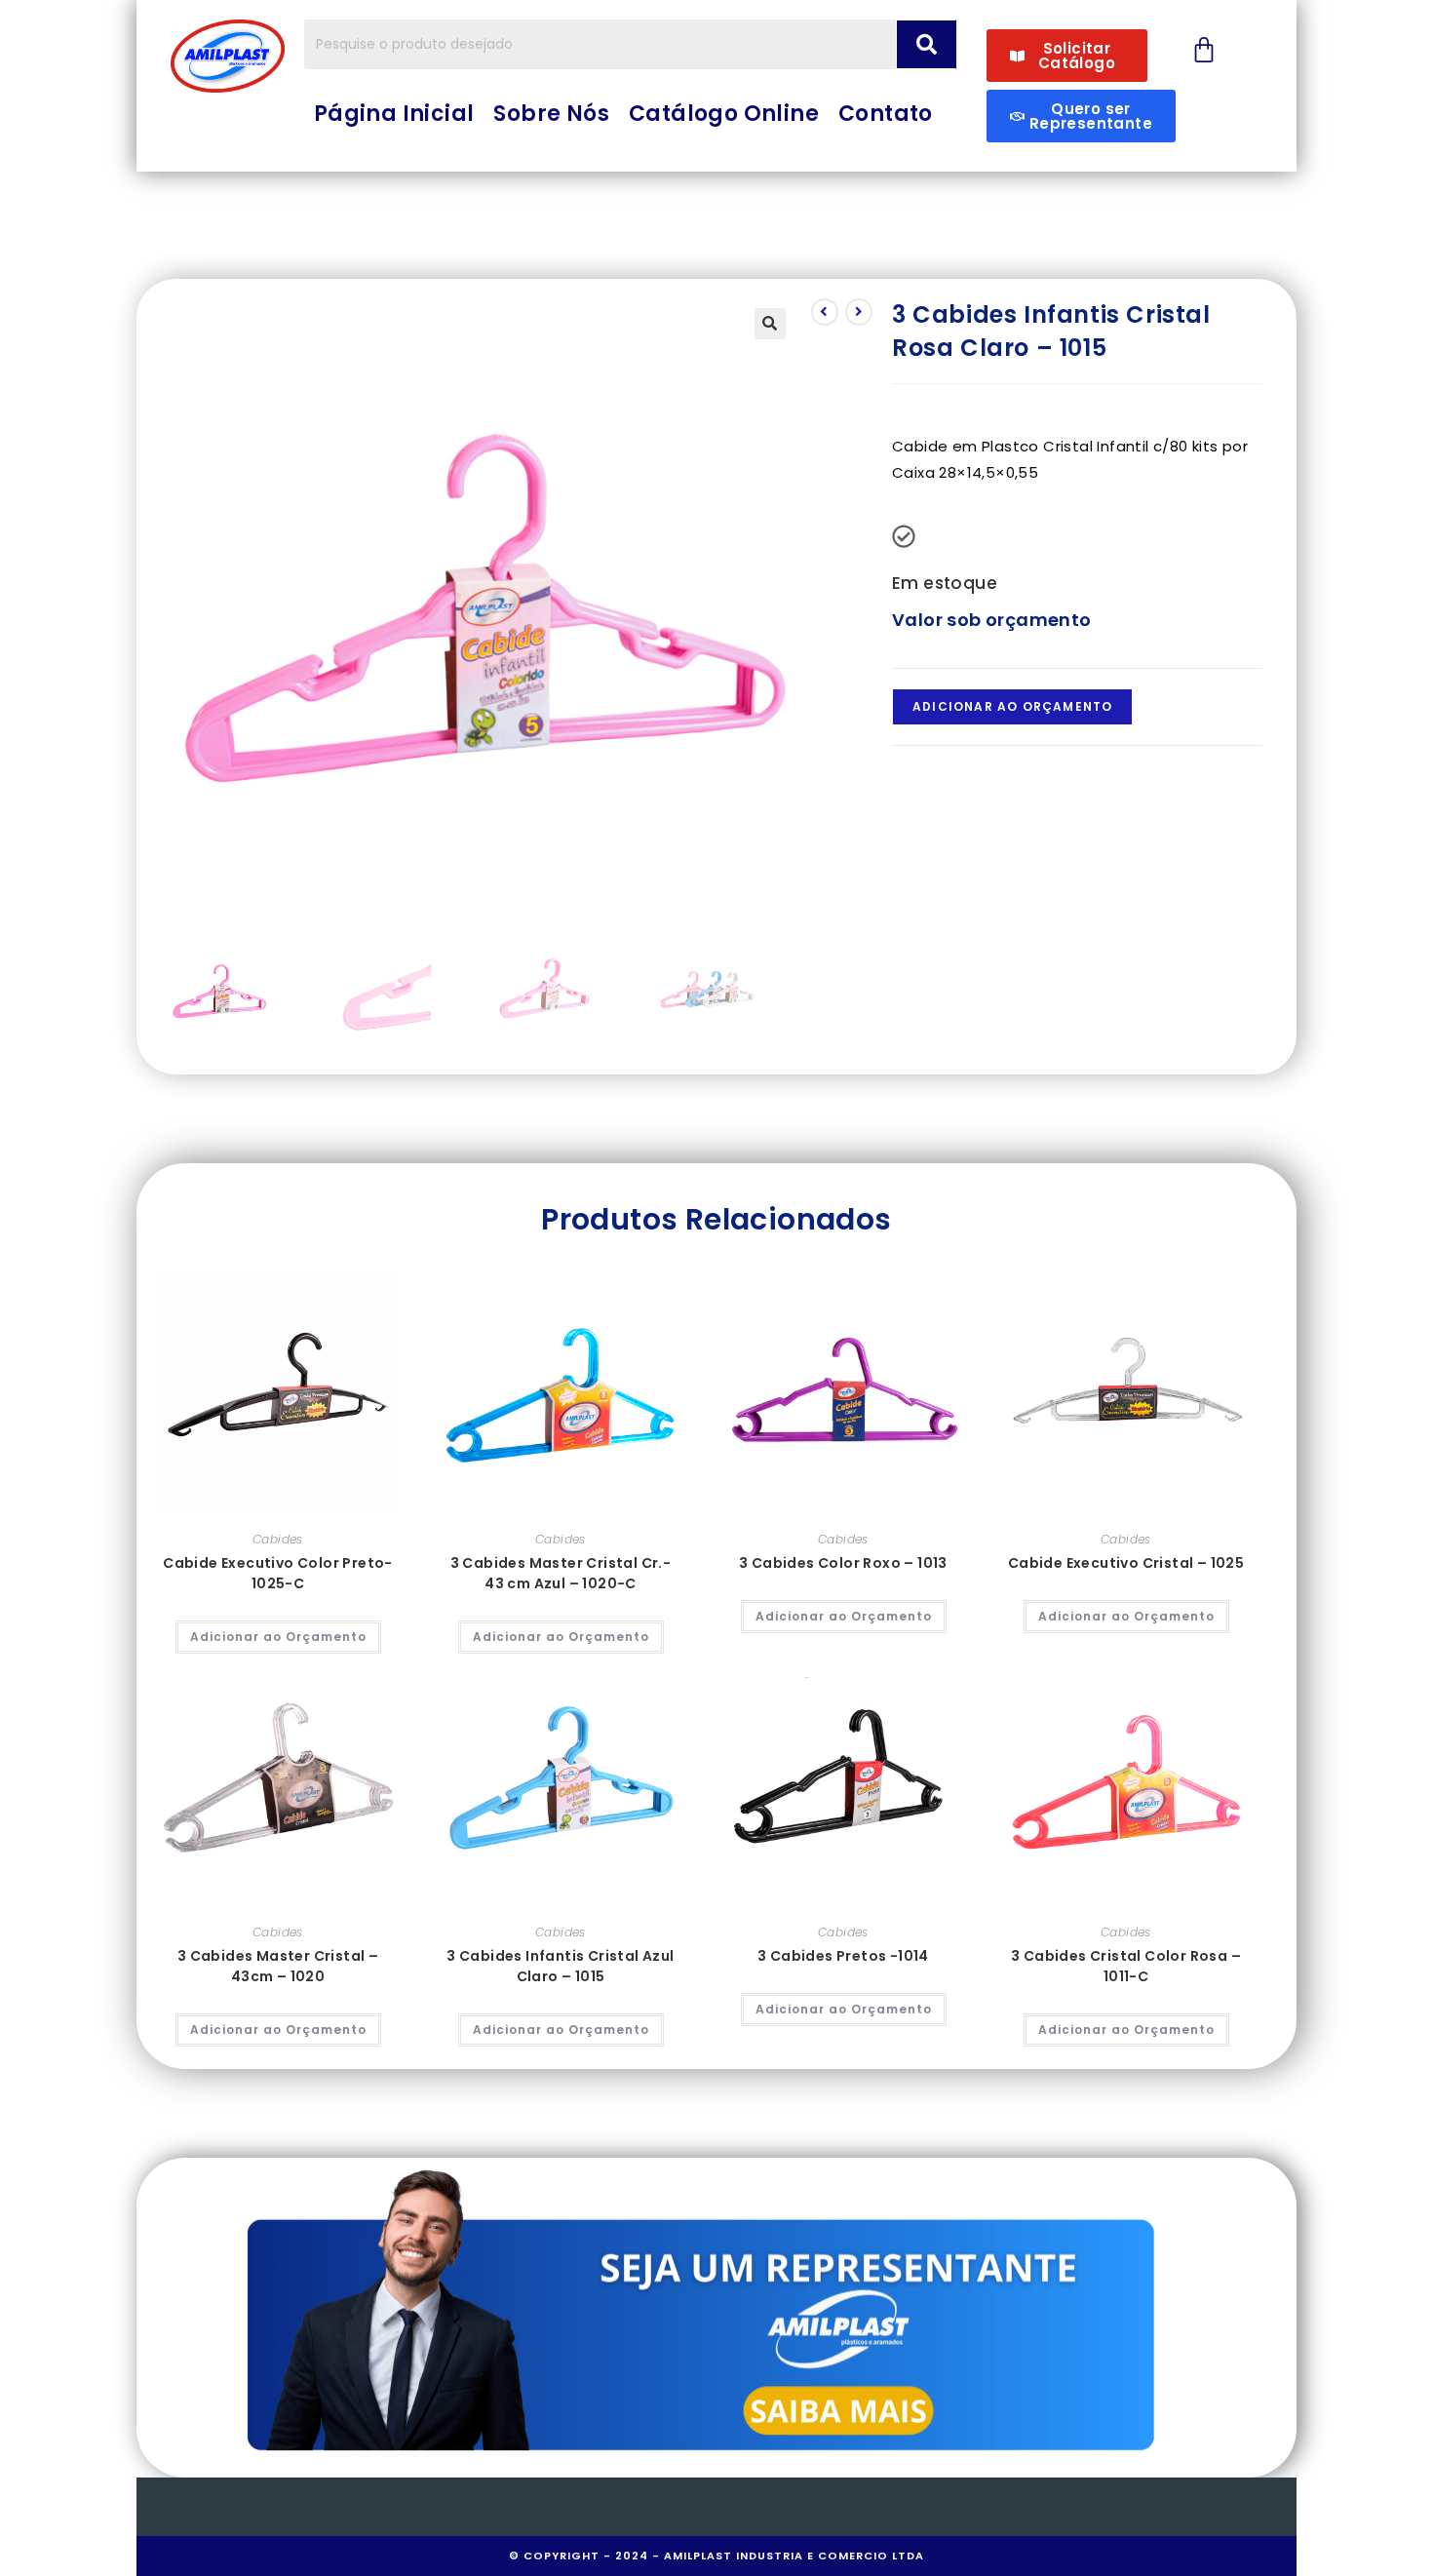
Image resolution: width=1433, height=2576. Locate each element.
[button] (770, 324)
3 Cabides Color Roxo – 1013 (843, 1563)
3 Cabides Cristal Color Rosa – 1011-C (1126, 1966)
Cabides (278, 1539)
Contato (886, 114)
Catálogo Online (724, 114)
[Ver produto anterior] (825, 312)
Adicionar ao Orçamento (1012, 706)
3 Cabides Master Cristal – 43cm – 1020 (278, 1966)
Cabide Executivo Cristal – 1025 (1126, 1563)
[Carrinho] (1204, 50)
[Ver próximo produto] (859, 312)
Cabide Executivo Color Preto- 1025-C (278, 1573)
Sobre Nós (551, 114)
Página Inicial (394, 114)
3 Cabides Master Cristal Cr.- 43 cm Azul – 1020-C (561, 1573)
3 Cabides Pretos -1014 (843, 1956)
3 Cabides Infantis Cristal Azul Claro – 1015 (560, 1966)
